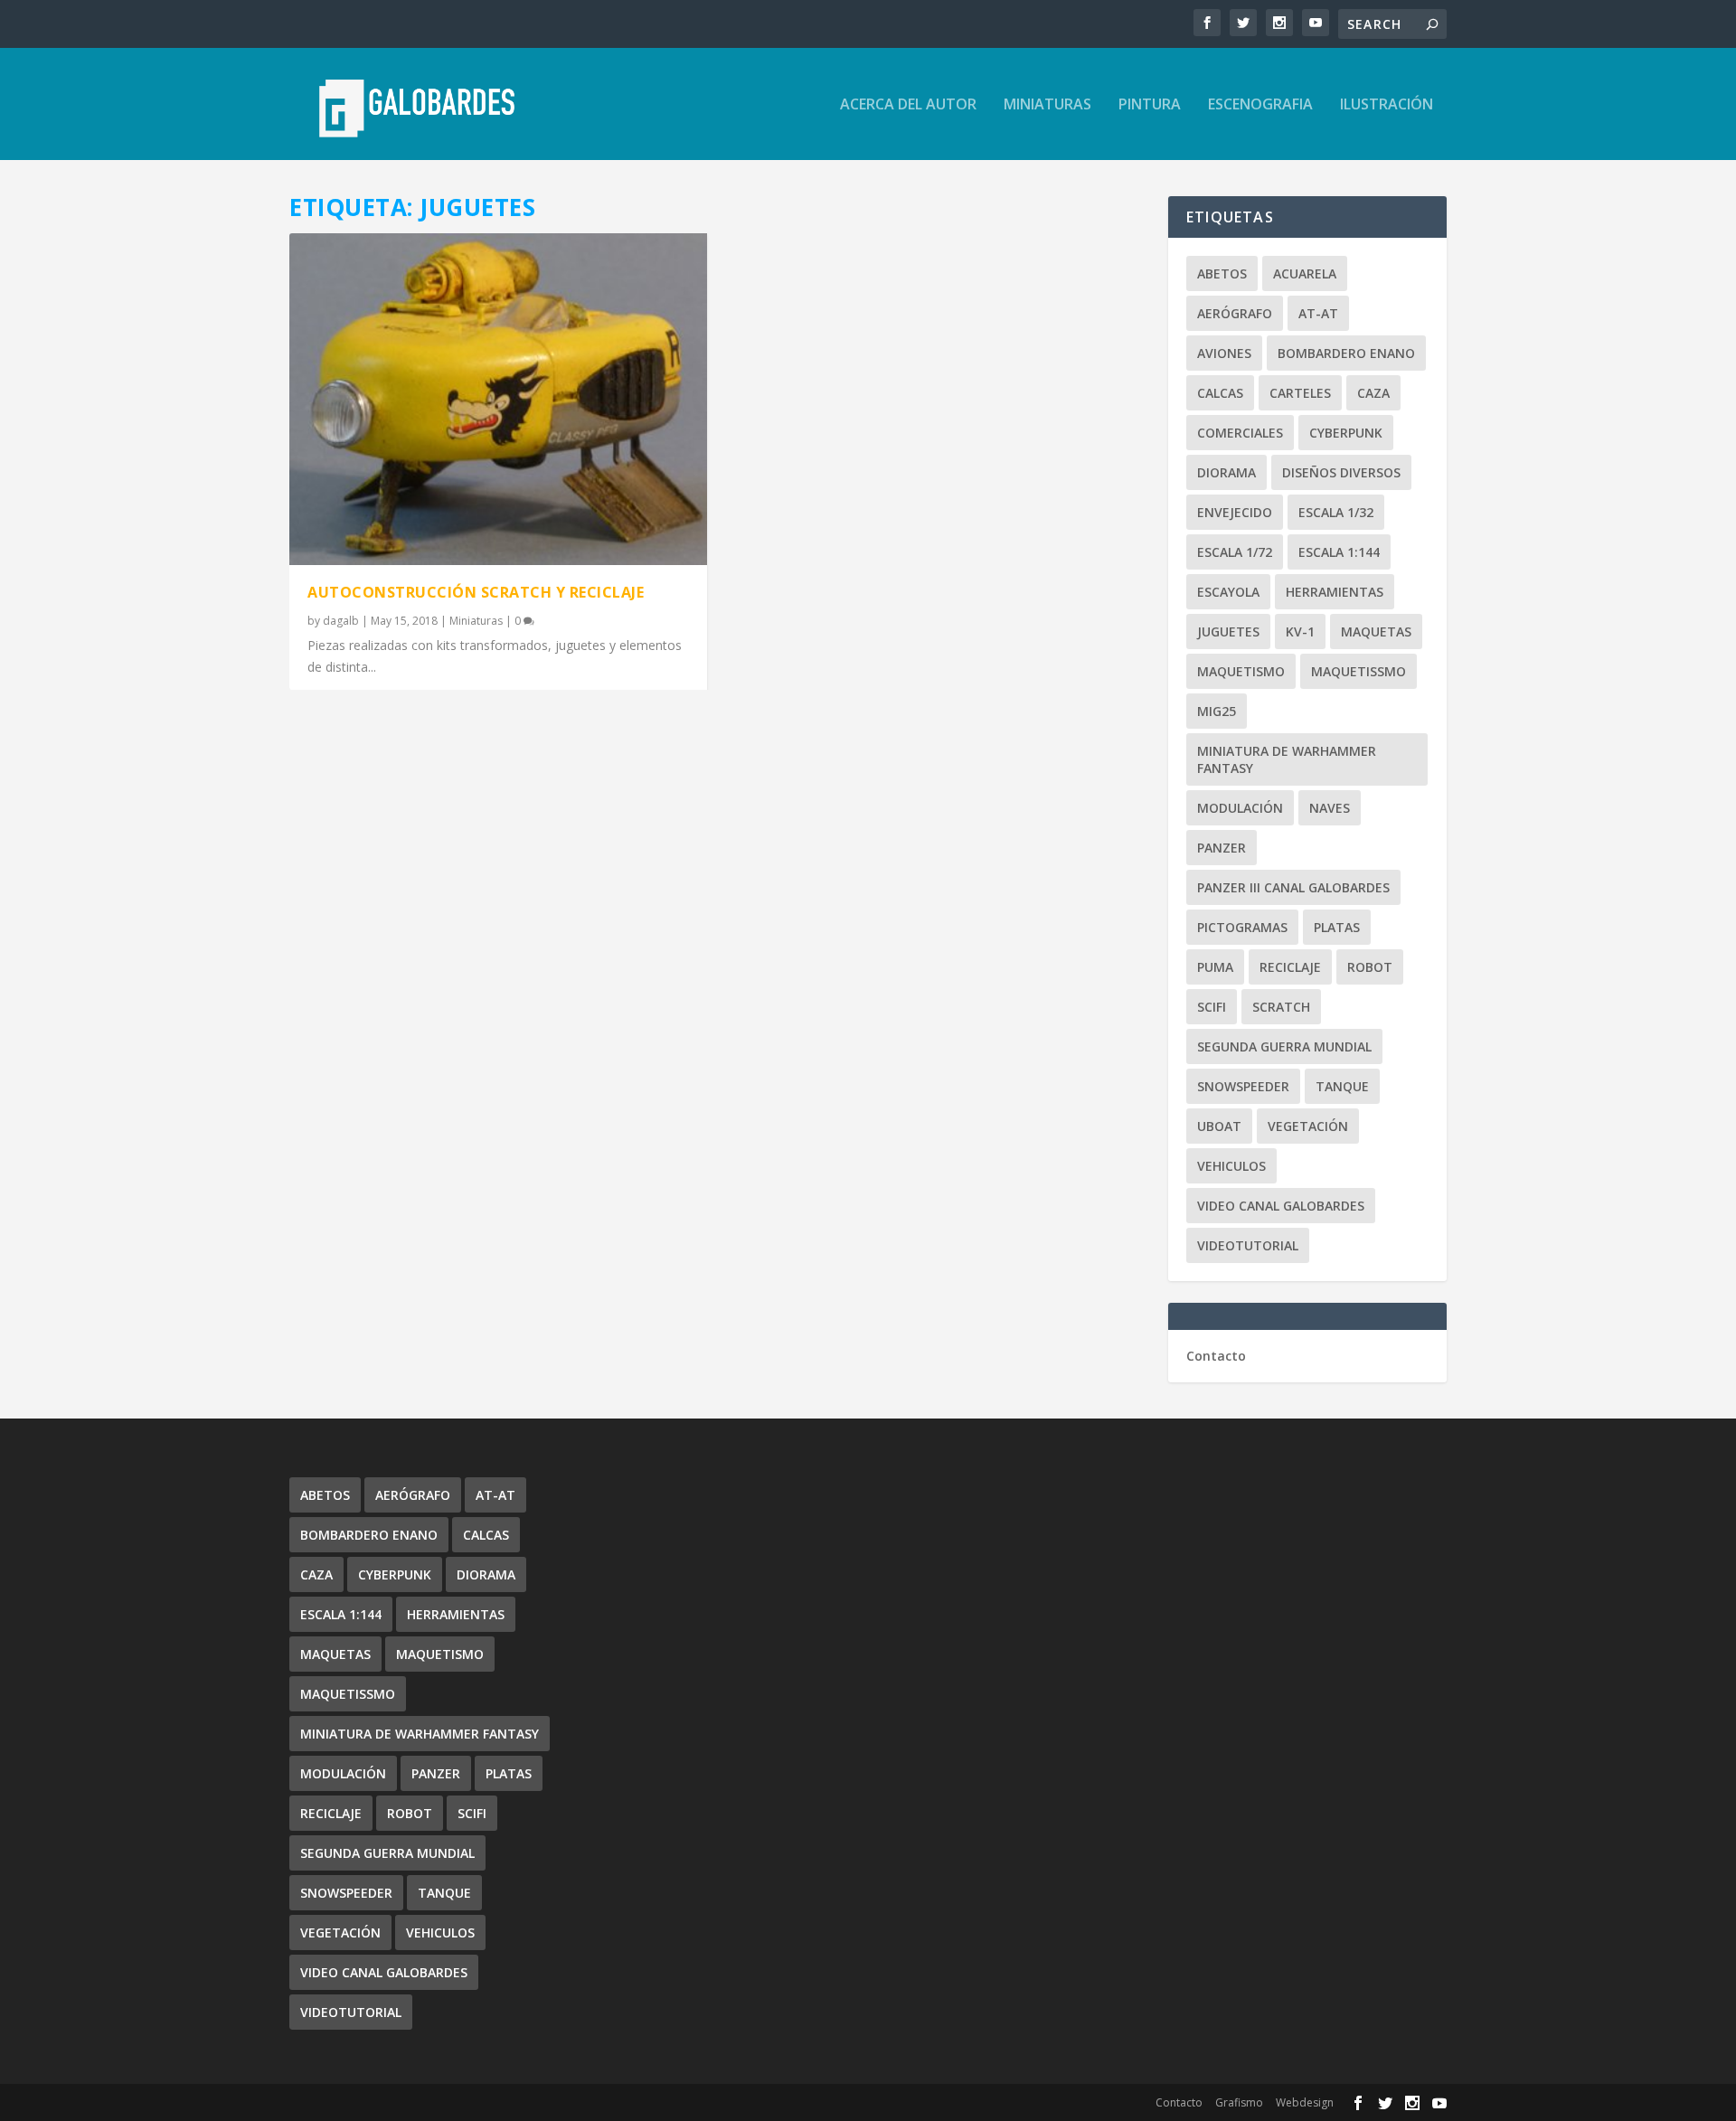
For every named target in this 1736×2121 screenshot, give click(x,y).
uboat (1219, 1126)
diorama (1227, 472)
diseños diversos (1341, 472)
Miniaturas (1047, 105)
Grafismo (1239, 2102)
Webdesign (1305, 2102)
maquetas (1376, 632)
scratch (1281, 1007)
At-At (1318, 313)
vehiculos (1231, 1166)
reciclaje (1290, 967)
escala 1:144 (1339, 552)
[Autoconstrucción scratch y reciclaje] (498, 399)
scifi (1212, 1007)
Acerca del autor (908, 105)
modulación (1240, 808)
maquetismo (1241, 671)
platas (1337, 927)
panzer (1222, 848)
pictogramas (1242, 927)
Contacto (1216, 1356)
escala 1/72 (1235, 552)
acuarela (1305, 273)
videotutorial (1248, 1245)
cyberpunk (1346, 433)
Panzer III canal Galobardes (1293, 887)
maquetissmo (1359, 671)
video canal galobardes (1281, 1206)
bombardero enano (1346, 353)
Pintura (1150, 105)
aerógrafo (1235, 313)
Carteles (1300, 393)
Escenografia (1260, 105)
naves (1330, 808)
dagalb (341, 621)
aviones (1224, 353)
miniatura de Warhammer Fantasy (1287, 759)
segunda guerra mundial (1284, 1046)
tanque (1342, 1086)
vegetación (1308, 1126)
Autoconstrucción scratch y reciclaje (476, 592)
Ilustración (1387, 105)
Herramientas (1335, 592)
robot (1370, 967)
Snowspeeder (1243, 1086)
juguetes (1228, 632)
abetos (1222, 273)
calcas (1220, 393)
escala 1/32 (1336, 512)
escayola (1228, 592)
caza (1373, 393)
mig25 (1217, 711)
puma (1215, 967)
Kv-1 (1300, 632)
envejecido (1235, 512)
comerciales (1240, 433)
